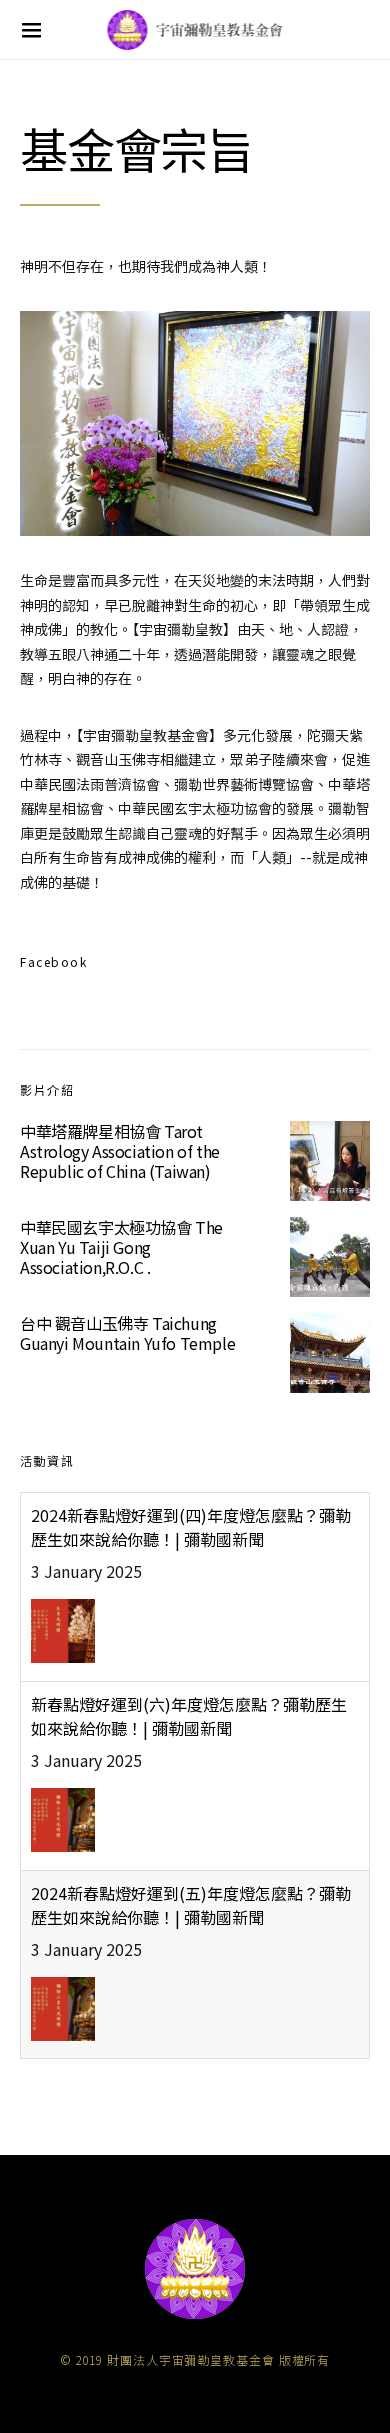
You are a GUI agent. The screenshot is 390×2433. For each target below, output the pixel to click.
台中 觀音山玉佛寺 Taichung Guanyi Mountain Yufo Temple (127, 1333)
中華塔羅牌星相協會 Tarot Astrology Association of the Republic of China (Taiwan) (120, 1151)
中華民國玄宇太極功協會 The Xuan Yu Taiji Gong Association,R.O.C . (121, 1247)
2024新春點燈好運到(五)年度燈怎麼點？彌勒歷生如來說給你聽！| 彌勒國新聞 (191, 1905)
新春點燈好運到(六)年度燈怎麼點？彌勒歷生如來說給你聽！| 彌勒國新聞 (189, 1716)
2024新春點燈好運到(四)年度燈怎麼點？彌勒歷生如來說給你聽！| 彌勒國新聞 (191, 1527)
